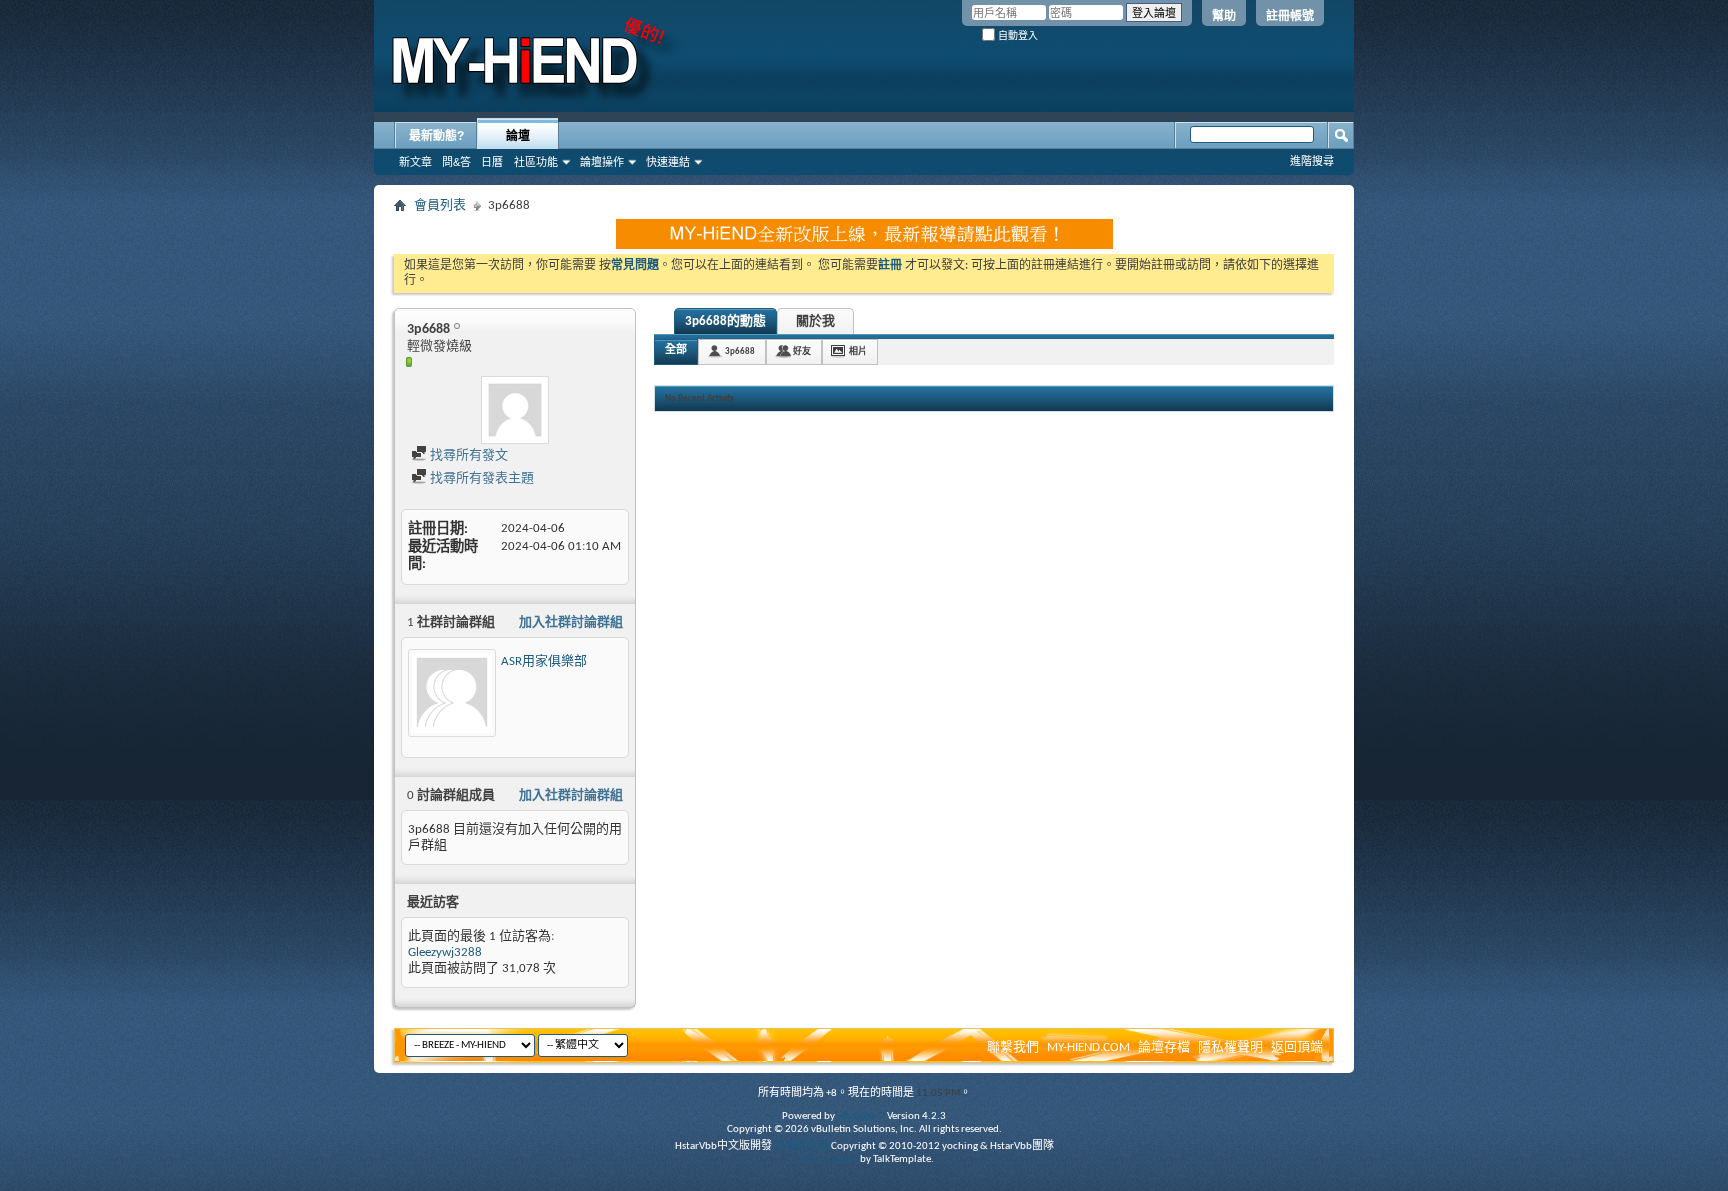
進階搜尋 (1312, 161)
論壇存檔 (1164, 1047)
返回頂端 (1297, 1047)
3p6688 (740, 351)
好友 (802, 351)
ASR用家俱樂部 (544, 661)
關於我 (815, 321)
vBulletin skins (826, 1159)
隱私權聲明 (1230, 1047)
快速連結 (668, 162)
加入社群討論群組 (571, 622)
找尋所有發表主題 (480, 478)
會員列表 (440, 205)
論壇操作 (602, 162)
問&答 (456, 162)
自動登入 (1016, 35)
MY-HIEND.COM (1088, 1047)
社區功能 (536, 162)
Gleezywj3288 (445, 952)
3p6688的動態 (725, 321)
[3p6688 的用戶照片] (515, 410)
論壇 (518, 136)
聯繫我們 (1013, 1047)
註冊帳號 (1290, 16)
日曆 (492, 162)
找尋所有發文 (467, 455)
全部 (676, 350)
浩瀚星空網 (801, 1146)
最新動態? (436, 136)
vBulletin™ (861, 1116)
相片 (858, 351)
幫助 (1224, 16)
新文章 (415, 162)
